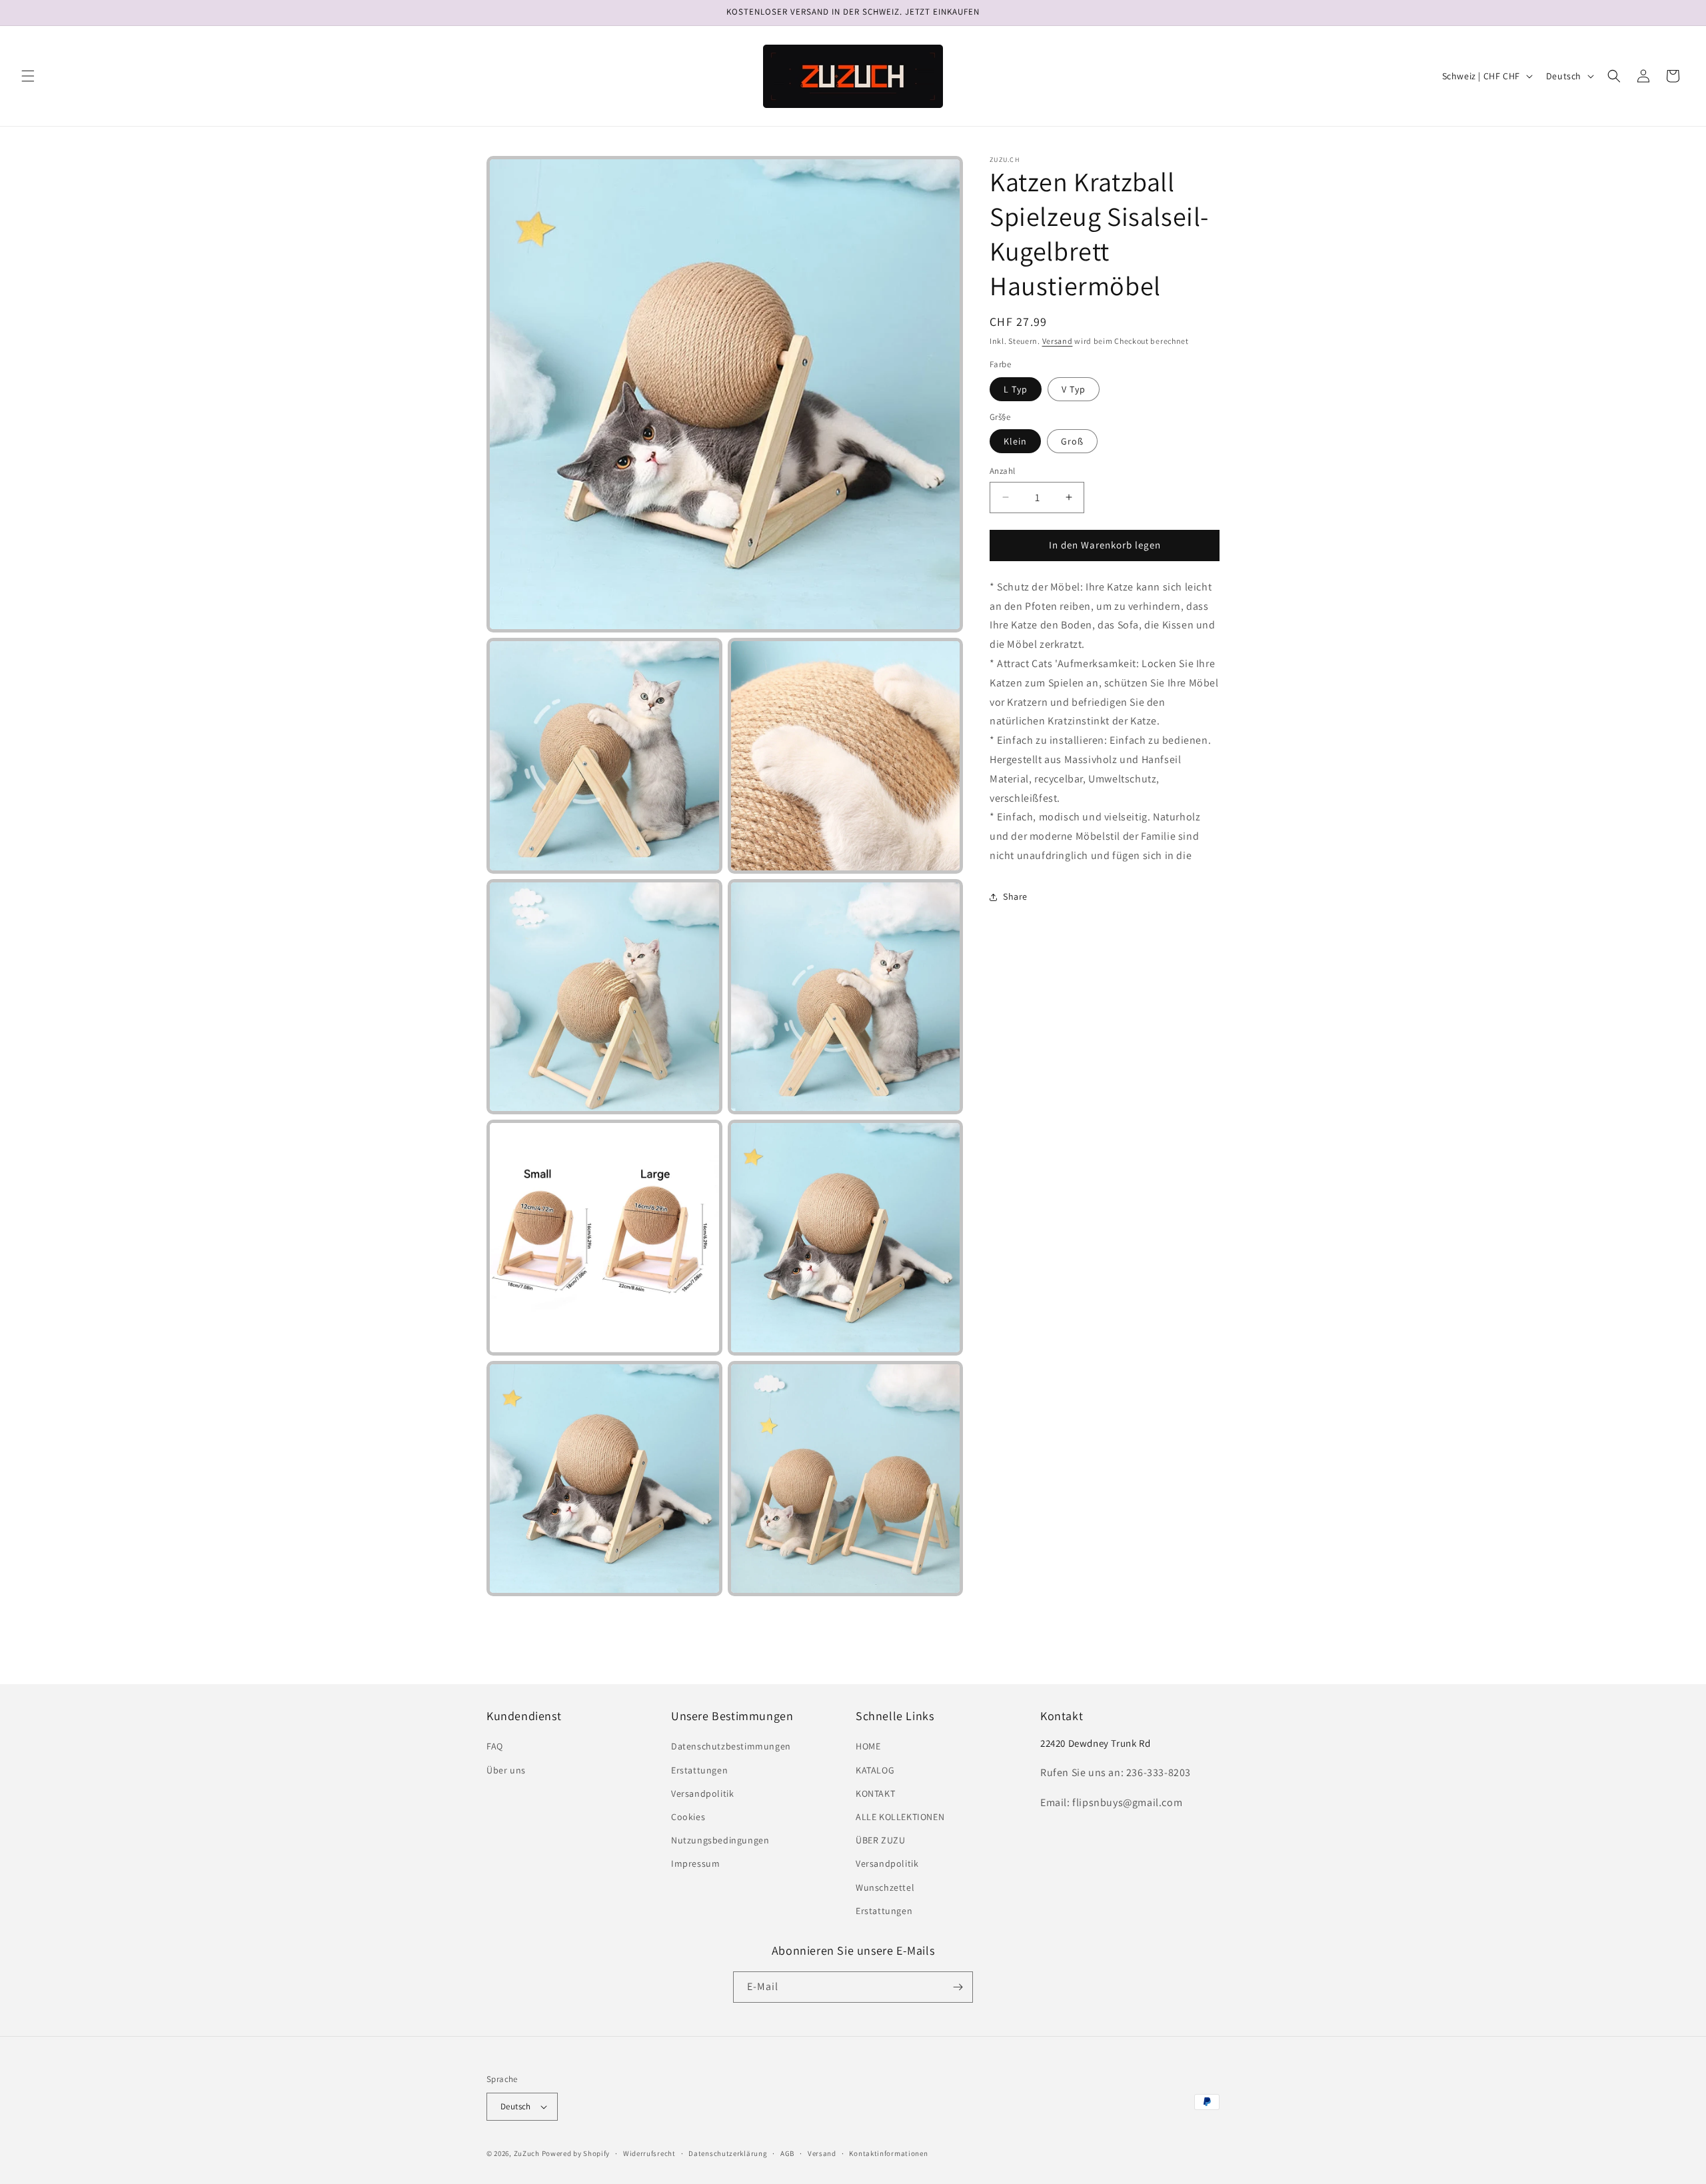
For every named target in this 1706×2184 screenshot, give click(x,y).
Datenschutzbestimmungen (731, 1746)
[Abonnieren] (958, 1987)
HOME (868, 1746)
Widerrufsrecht (649, 2153)
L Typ (1016, 389)
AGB (787, 2153)
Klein (1015, 441)
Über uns (506, 1770)
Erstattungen (699, 1770)
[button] (28, 76)
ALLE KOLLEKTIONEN (900, 1817)
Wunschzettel (885, 1887)
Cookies (688, 1817)
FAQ (495, 1746)
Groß (1072, 441)
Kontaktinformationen (888, 2153)
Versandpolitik (702, 1793)
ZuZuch (527, 2153)
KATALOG (875, 1770)
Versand (1058, 341)
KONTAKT (875, 1793)
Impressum (695, 1863)
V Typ (1074, 389)
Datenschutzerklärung (728, 2153)
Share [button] (1015, 896)
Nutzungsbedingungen (720, 1840)
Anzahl (1002, 471)
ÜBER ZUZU (880, 1840)
